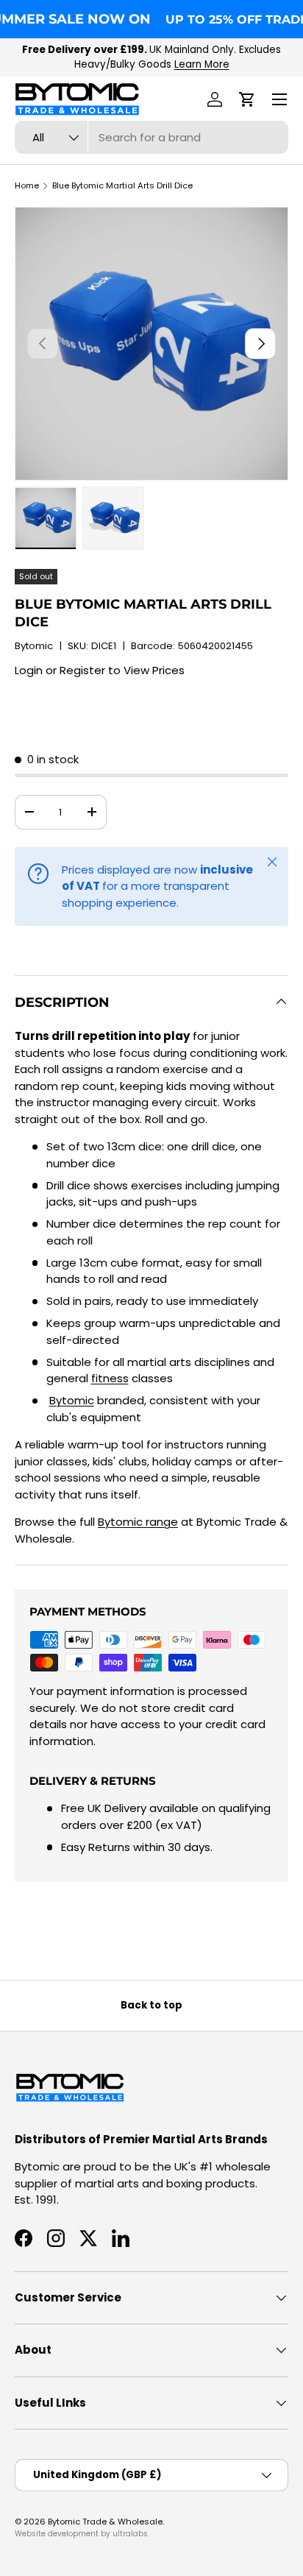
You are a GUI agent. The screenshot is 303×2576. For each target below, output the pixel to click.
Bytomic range (138, 1522)
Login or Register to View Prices (100, 670)
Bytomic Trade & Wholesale (105, 2522)
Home (27, 186)
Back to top (151, 2005)
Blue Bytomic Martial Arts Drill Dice (122, 186)
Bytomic (34, 646)
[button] (247, 99)
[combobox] (151, 137)
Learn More (202, 64)
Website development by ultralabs (81, 2534)
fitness (110, 1378)
